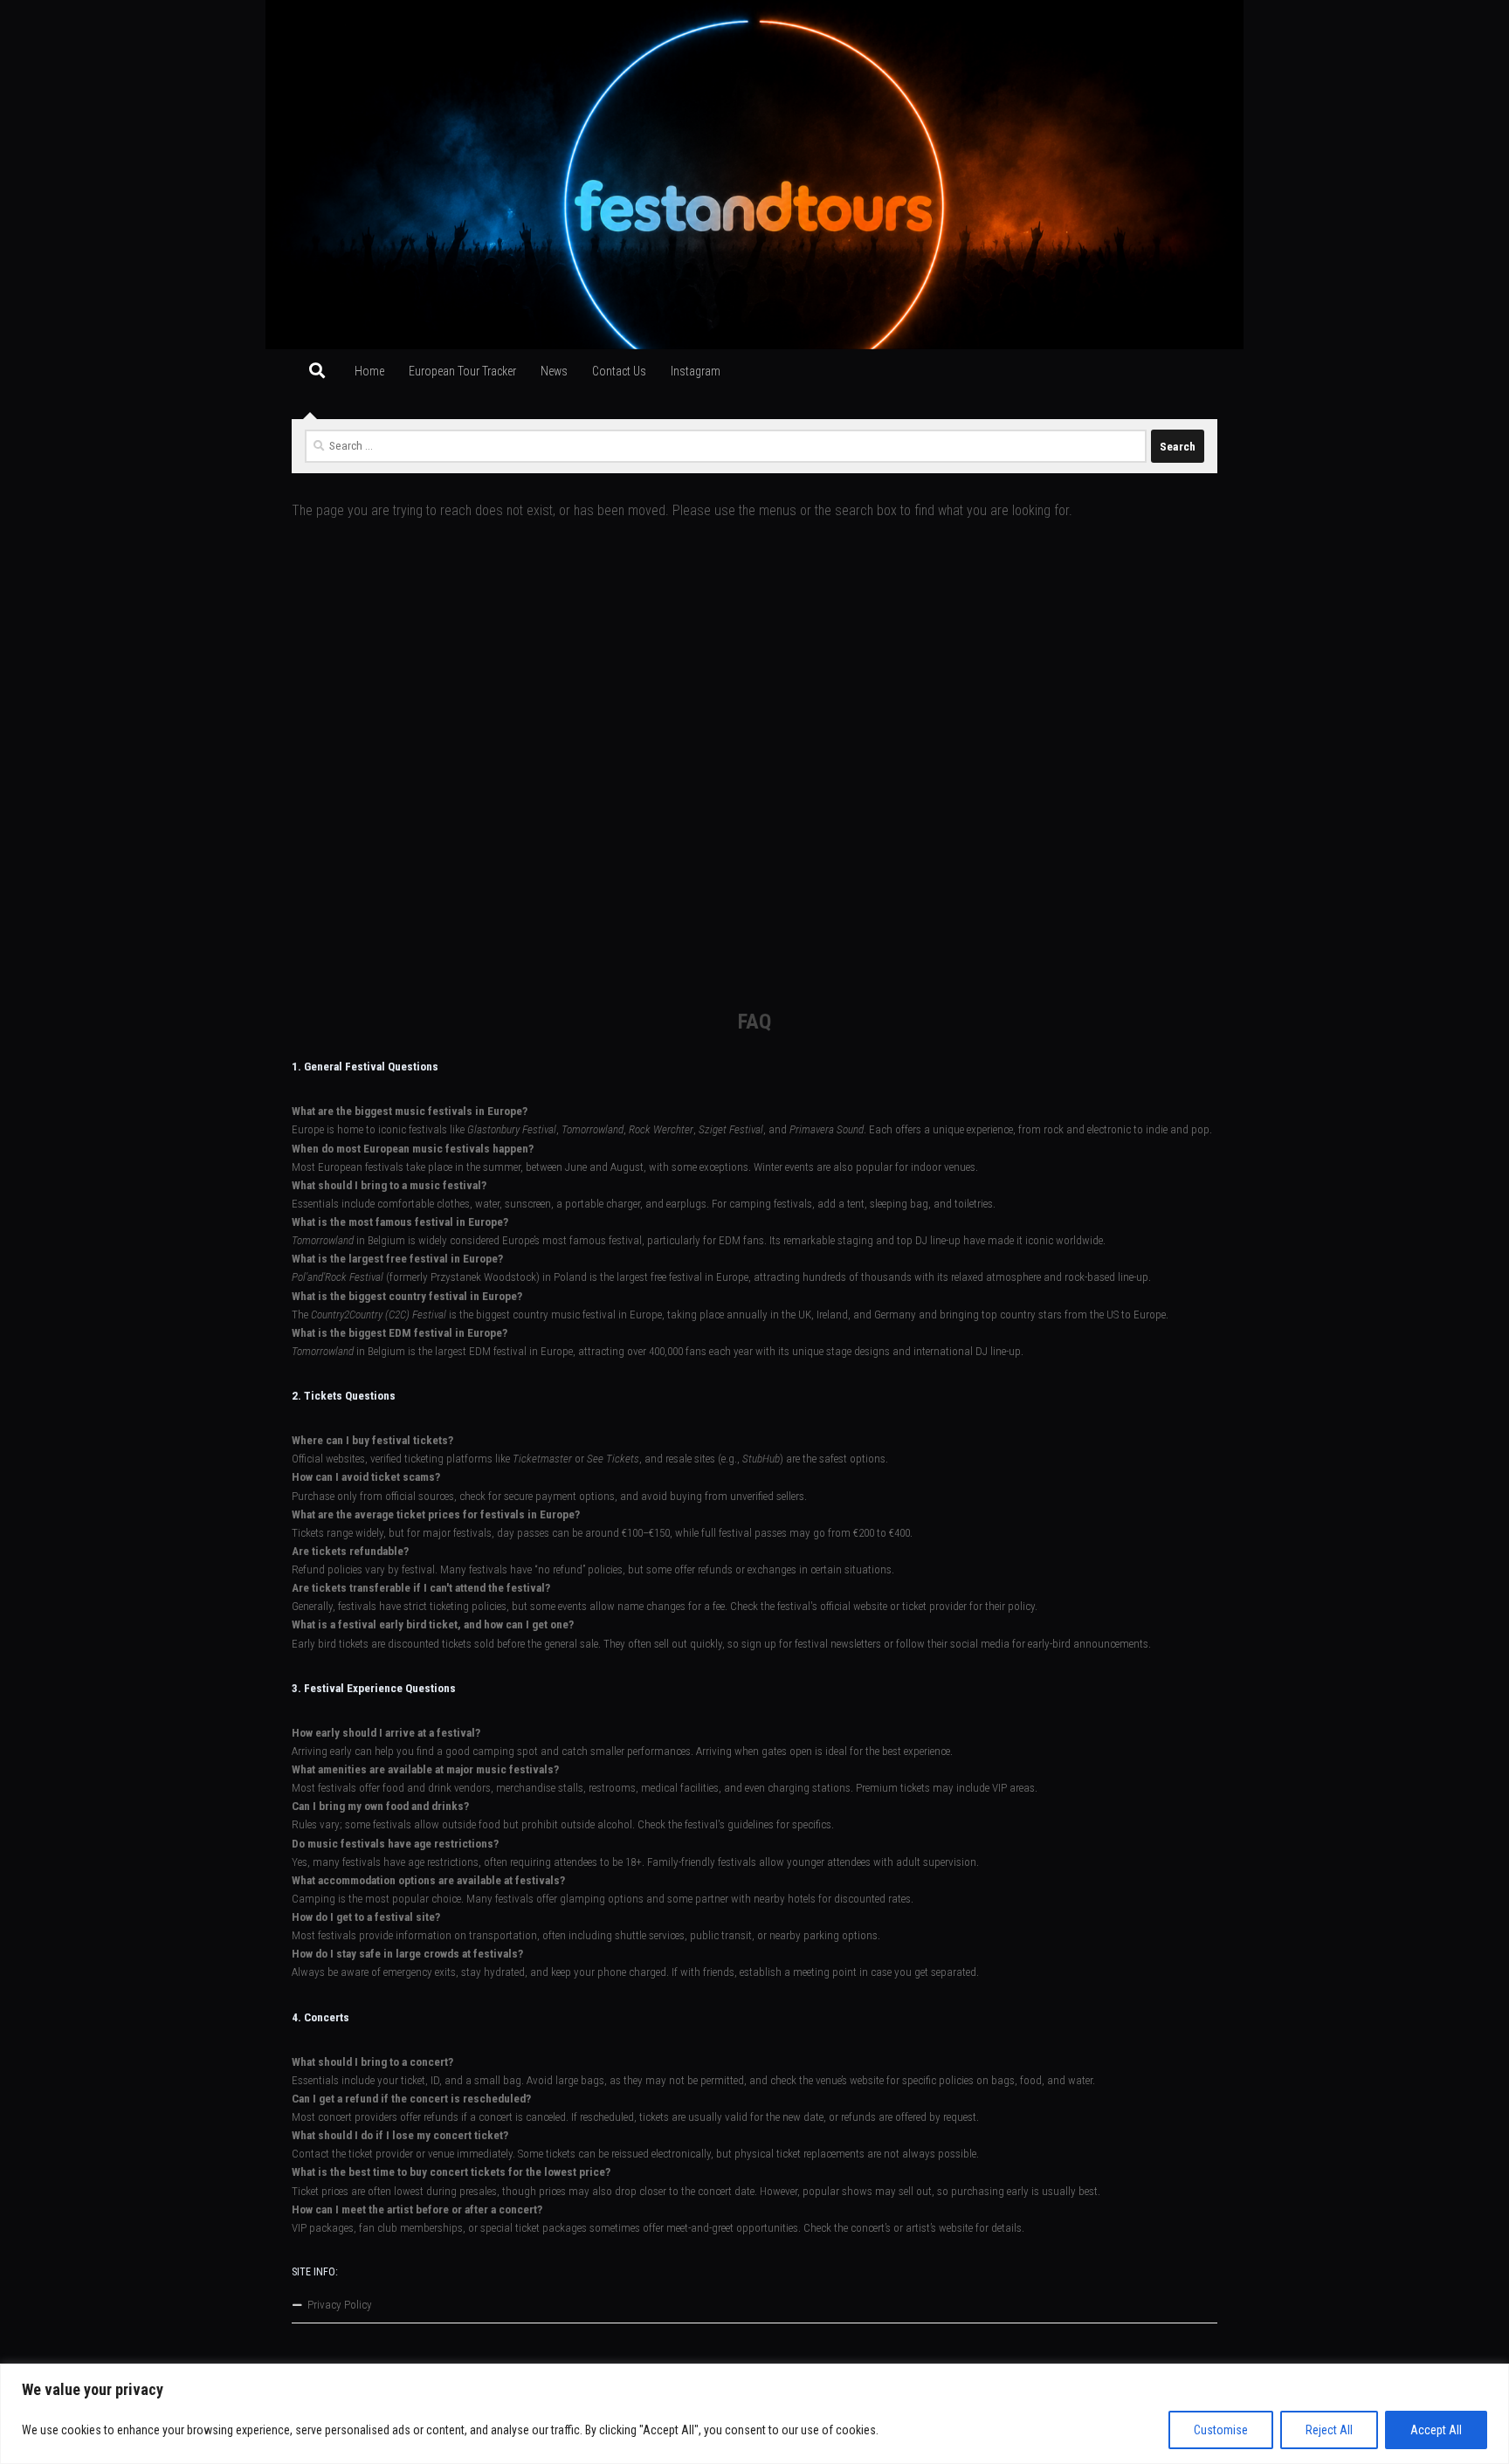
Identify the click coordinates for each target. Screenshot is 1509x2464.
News (554, 371)
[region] (754, 2414)
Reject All (1329, 2430)
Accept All (1436, 2430)
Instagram (696, 371)
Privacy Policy (340, 2305)
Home (369, 371)
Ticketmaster (542, 1459)
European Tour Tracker (462, 371)
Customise (1221, 2430)
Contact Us (619, 371)
